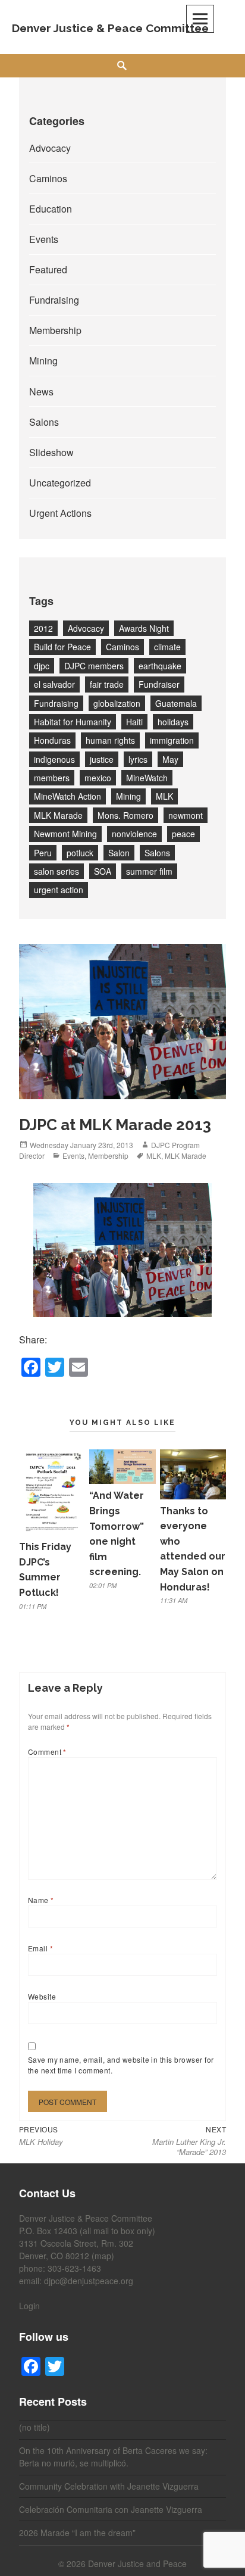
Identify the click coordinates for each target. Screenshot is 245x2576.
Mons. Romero (125, 815)
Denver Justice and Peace (137, 2563)
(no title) (34, 2427)
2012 (43, 628)
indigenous (54, 759)
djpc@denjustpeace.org (89, 2281)
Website (42, 1996)
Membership (55, 330)
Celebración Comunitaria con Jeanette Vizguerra (111, 2509)
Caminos (48, 178)
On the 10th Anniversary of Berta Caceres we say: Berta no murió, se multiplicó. (113, 2457)
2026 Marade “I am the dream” (77, 2533)
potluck (80, 853)
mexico (98, 778)
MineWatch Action (67, 796)
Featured (48, 269)
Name (41, 1900)
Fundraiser (159, 684)
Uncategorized (60, 483)
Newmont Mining (65, 834)
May (170, 759)
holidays (173, 722)
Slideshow (51, 452)
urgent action (59, 890)
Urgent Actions (60, 513)
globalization (117, 703)
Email (40, 1948)
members (52, 778)
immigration (172, 740)
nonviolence (134, 834)
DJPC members (94, 666)
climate (167, 647)
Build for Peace (62, 647)
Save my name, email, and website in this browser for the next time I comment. (121, 2065)
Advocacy (50, 148)
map (103, 2256)
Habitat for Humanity (73, 722)
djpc (42, 666)
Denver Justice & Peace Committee (110, 28)
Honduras (52, 740)
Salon (119, 853)
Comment (47, 1752)
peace (183, 834)
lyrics (138, 759)
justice (102, 759)
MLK (164, 796)
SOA (103, 871)
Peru (43, 853)
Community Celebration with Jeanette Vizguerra (109, 2486)
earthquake (160, 666)
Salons (44, 422)
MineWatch (147, 778)
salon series (56, 871)
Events (44, 239)
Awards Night (144, 628)
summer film (149, 871)
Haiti (134, 722)
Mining (43, 361)
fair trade (107, 684)
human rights (110, 740)
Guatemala (176, 703)
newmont (186, 815)
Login (29, 2306)
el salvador (54, 684)
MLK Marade (58, 815)
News (41, 392)
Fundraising (54, 300)
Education (51, 209)
